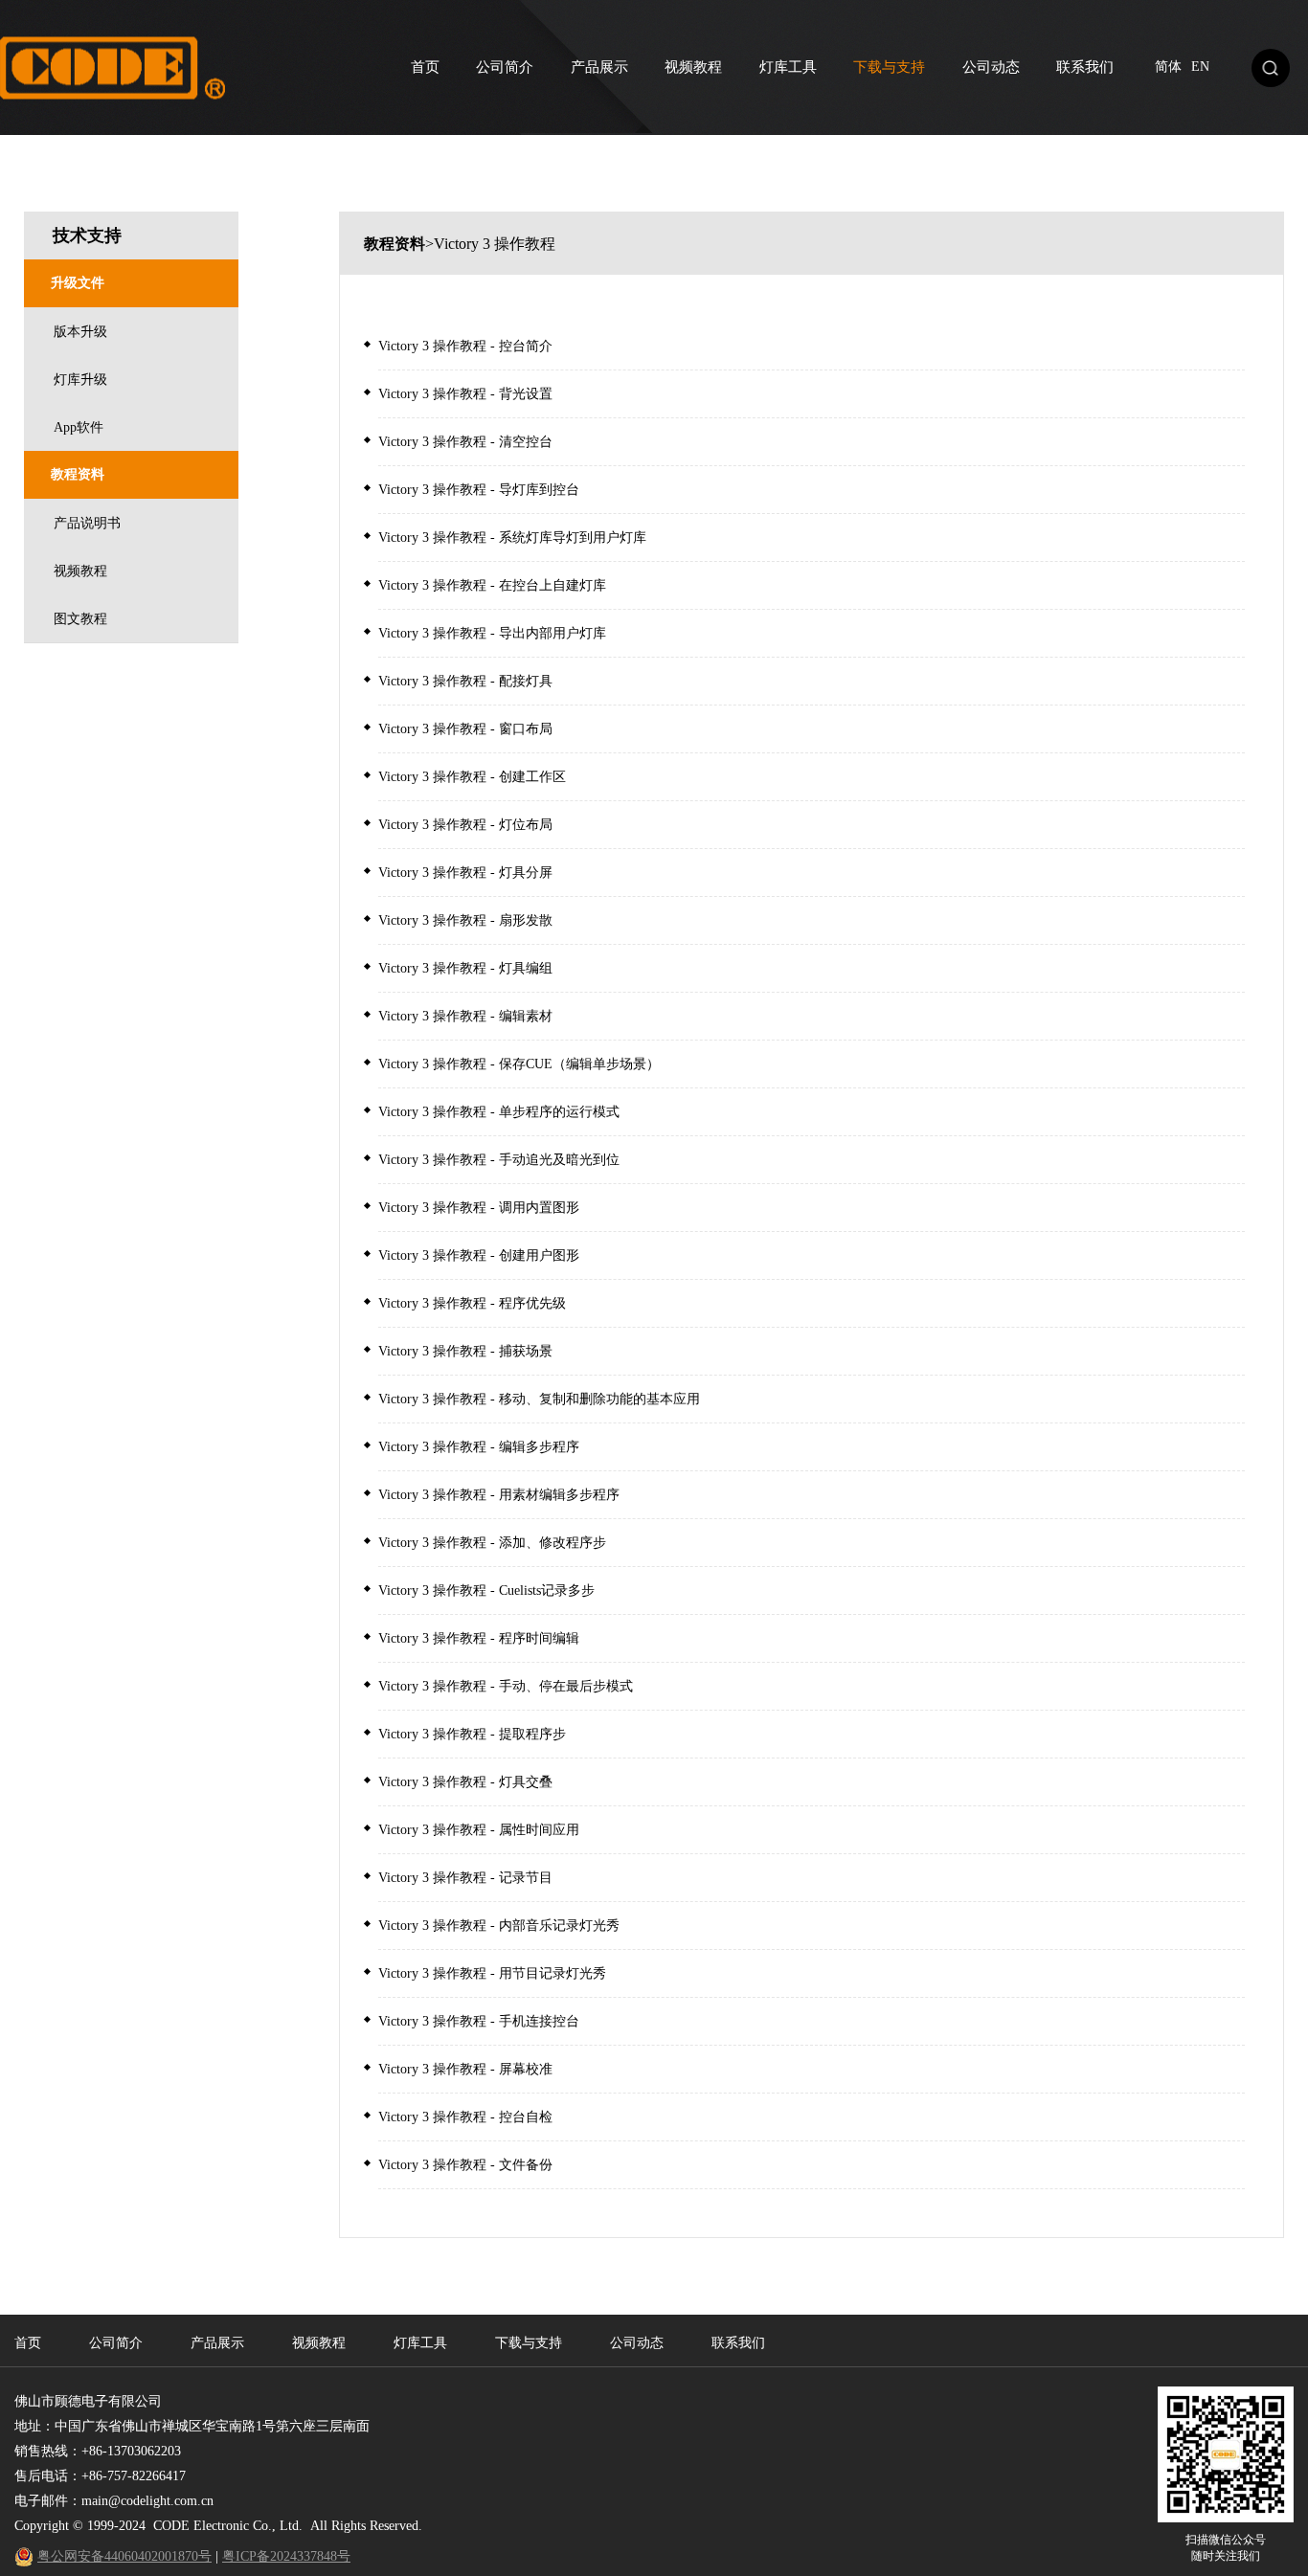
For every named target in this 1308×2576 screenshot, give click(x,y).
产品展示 (599, 67)
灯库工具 (788, 67)
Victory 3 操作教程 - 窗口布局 (465, 729)
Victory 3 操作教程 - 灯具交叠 (465, 1782)
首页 (425, 67)
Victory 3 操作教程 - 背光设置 (465, 394)
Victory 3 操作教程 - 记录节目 (465, 1878)
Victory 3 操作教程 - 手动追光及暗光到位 (499, 1160)
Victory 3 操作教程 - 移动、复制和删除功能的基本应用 (539, 1399)
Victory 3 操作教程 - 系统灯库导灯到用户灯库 (512, 538)
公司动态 (991, 67)
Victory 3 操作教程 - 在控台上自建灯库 (492, 585)
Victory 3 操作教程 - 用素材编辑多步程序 (499, 1495)
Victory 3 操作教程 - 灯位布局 (465, 825)
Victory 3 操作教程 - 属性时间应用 (479, 1830)
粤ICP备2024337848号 (286, 2556)
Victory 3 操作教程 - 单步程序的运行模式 (499, 1112)
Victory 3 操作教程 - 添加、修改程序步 (492, 1543)
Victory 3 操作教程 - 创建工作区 (472, 777)
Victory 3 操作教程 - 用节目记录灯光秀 (492, 1973)
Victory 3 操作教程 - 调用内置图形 (479, 1208)
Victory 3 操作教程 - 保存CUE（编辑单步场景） (519, 1064)
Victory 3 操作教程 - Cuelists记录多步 (486, 1590)
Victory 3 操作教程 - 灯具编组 (465, 968)
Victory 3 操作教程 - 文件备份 (465, 2165)
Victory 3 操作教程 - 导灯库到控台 (479, 490)
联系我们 (1085, 67)
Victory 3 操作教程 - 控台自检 (465, 2117)
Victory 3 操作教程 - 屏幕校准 (465, 2069)
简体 (1168, 67)
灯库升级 (80, 380)
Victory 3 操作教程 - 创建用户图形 (479, 1255)
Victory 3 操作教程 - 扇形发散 (465, 920)
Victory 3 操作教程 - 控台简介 (465, 346)
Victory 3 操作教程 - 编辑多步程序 (479, 1447)
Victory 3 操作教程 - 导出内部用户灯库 (492, 633)
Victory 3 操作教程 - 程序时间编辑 (479, 1638)
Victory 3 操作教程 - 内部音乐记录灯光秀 (499, 1926)
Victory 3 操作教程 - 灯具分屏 (465, 873)
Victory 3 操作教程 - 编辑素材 (465, 1016)
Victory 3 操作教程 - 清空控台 (465, 442)
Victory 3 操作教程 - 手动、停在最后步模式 (506, 1686)
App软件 (79, 427)
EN (1200, 67)
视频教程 (693, 67)
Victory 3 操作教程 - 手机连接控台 (479, 2021)
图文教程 (80, 619)
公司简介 (505, 67)
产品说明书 (87, 523)
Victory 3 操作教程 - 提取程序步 (472, 1734)
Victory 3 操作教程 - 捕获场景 (465, 1351)
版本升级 (80, 332)
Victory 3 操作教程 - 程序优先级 (472, 1303)
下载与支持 (889, 67)
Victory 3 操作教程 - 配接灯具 (465, 681)
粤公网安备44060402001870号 (124, 2556)
